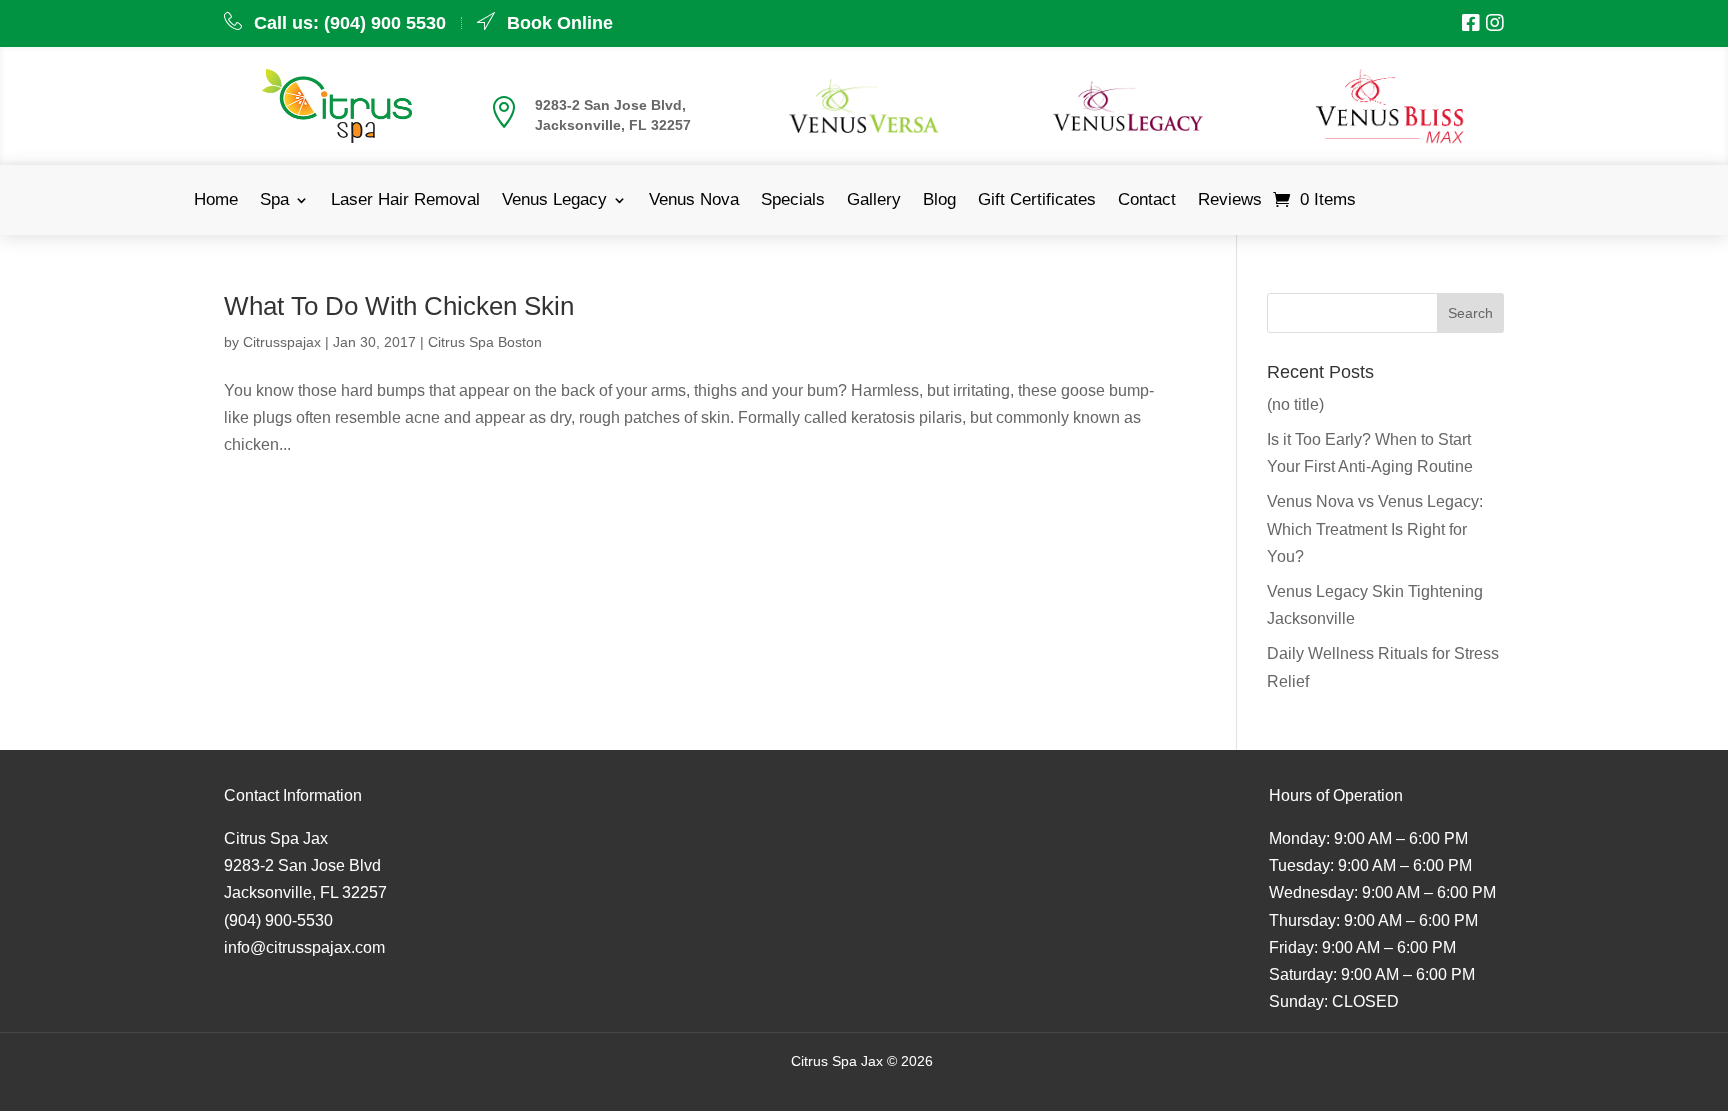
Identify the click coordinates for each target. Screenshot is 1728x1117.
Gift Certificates (1037, 201)
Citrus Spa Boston (485, 342)
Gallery (874, 201)
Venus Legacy (554, 201)
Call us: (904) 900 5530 (350, 23)
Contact (1147, 201)
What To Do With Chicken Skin (399, 306)
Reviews (1230, 201)
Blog (939, 201)
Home (216, 201)
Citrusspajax (282, 342)
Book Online (560, 23)
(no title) (1295, 404)
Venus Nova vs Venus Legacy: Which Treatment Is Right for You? (1375, 528)
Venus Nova (694, 201)
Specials (793, 201)
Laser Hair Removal (405, 201)
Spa (274, 201)
